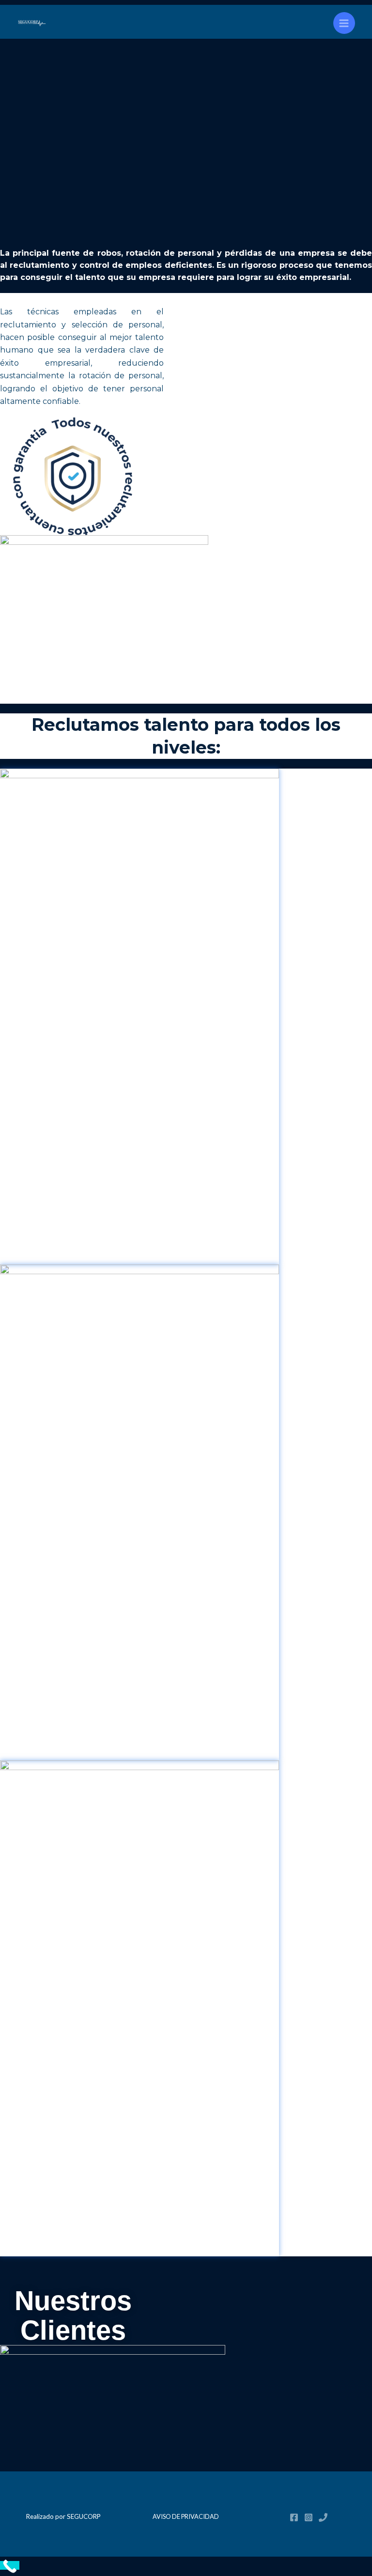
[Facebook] (294, 2517)
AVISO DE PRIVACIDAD (186, 2516)
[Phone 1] (323, 2517)
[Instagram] (309, 2517)
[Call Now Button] (10, 2565)
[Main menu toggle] (344, 23)
